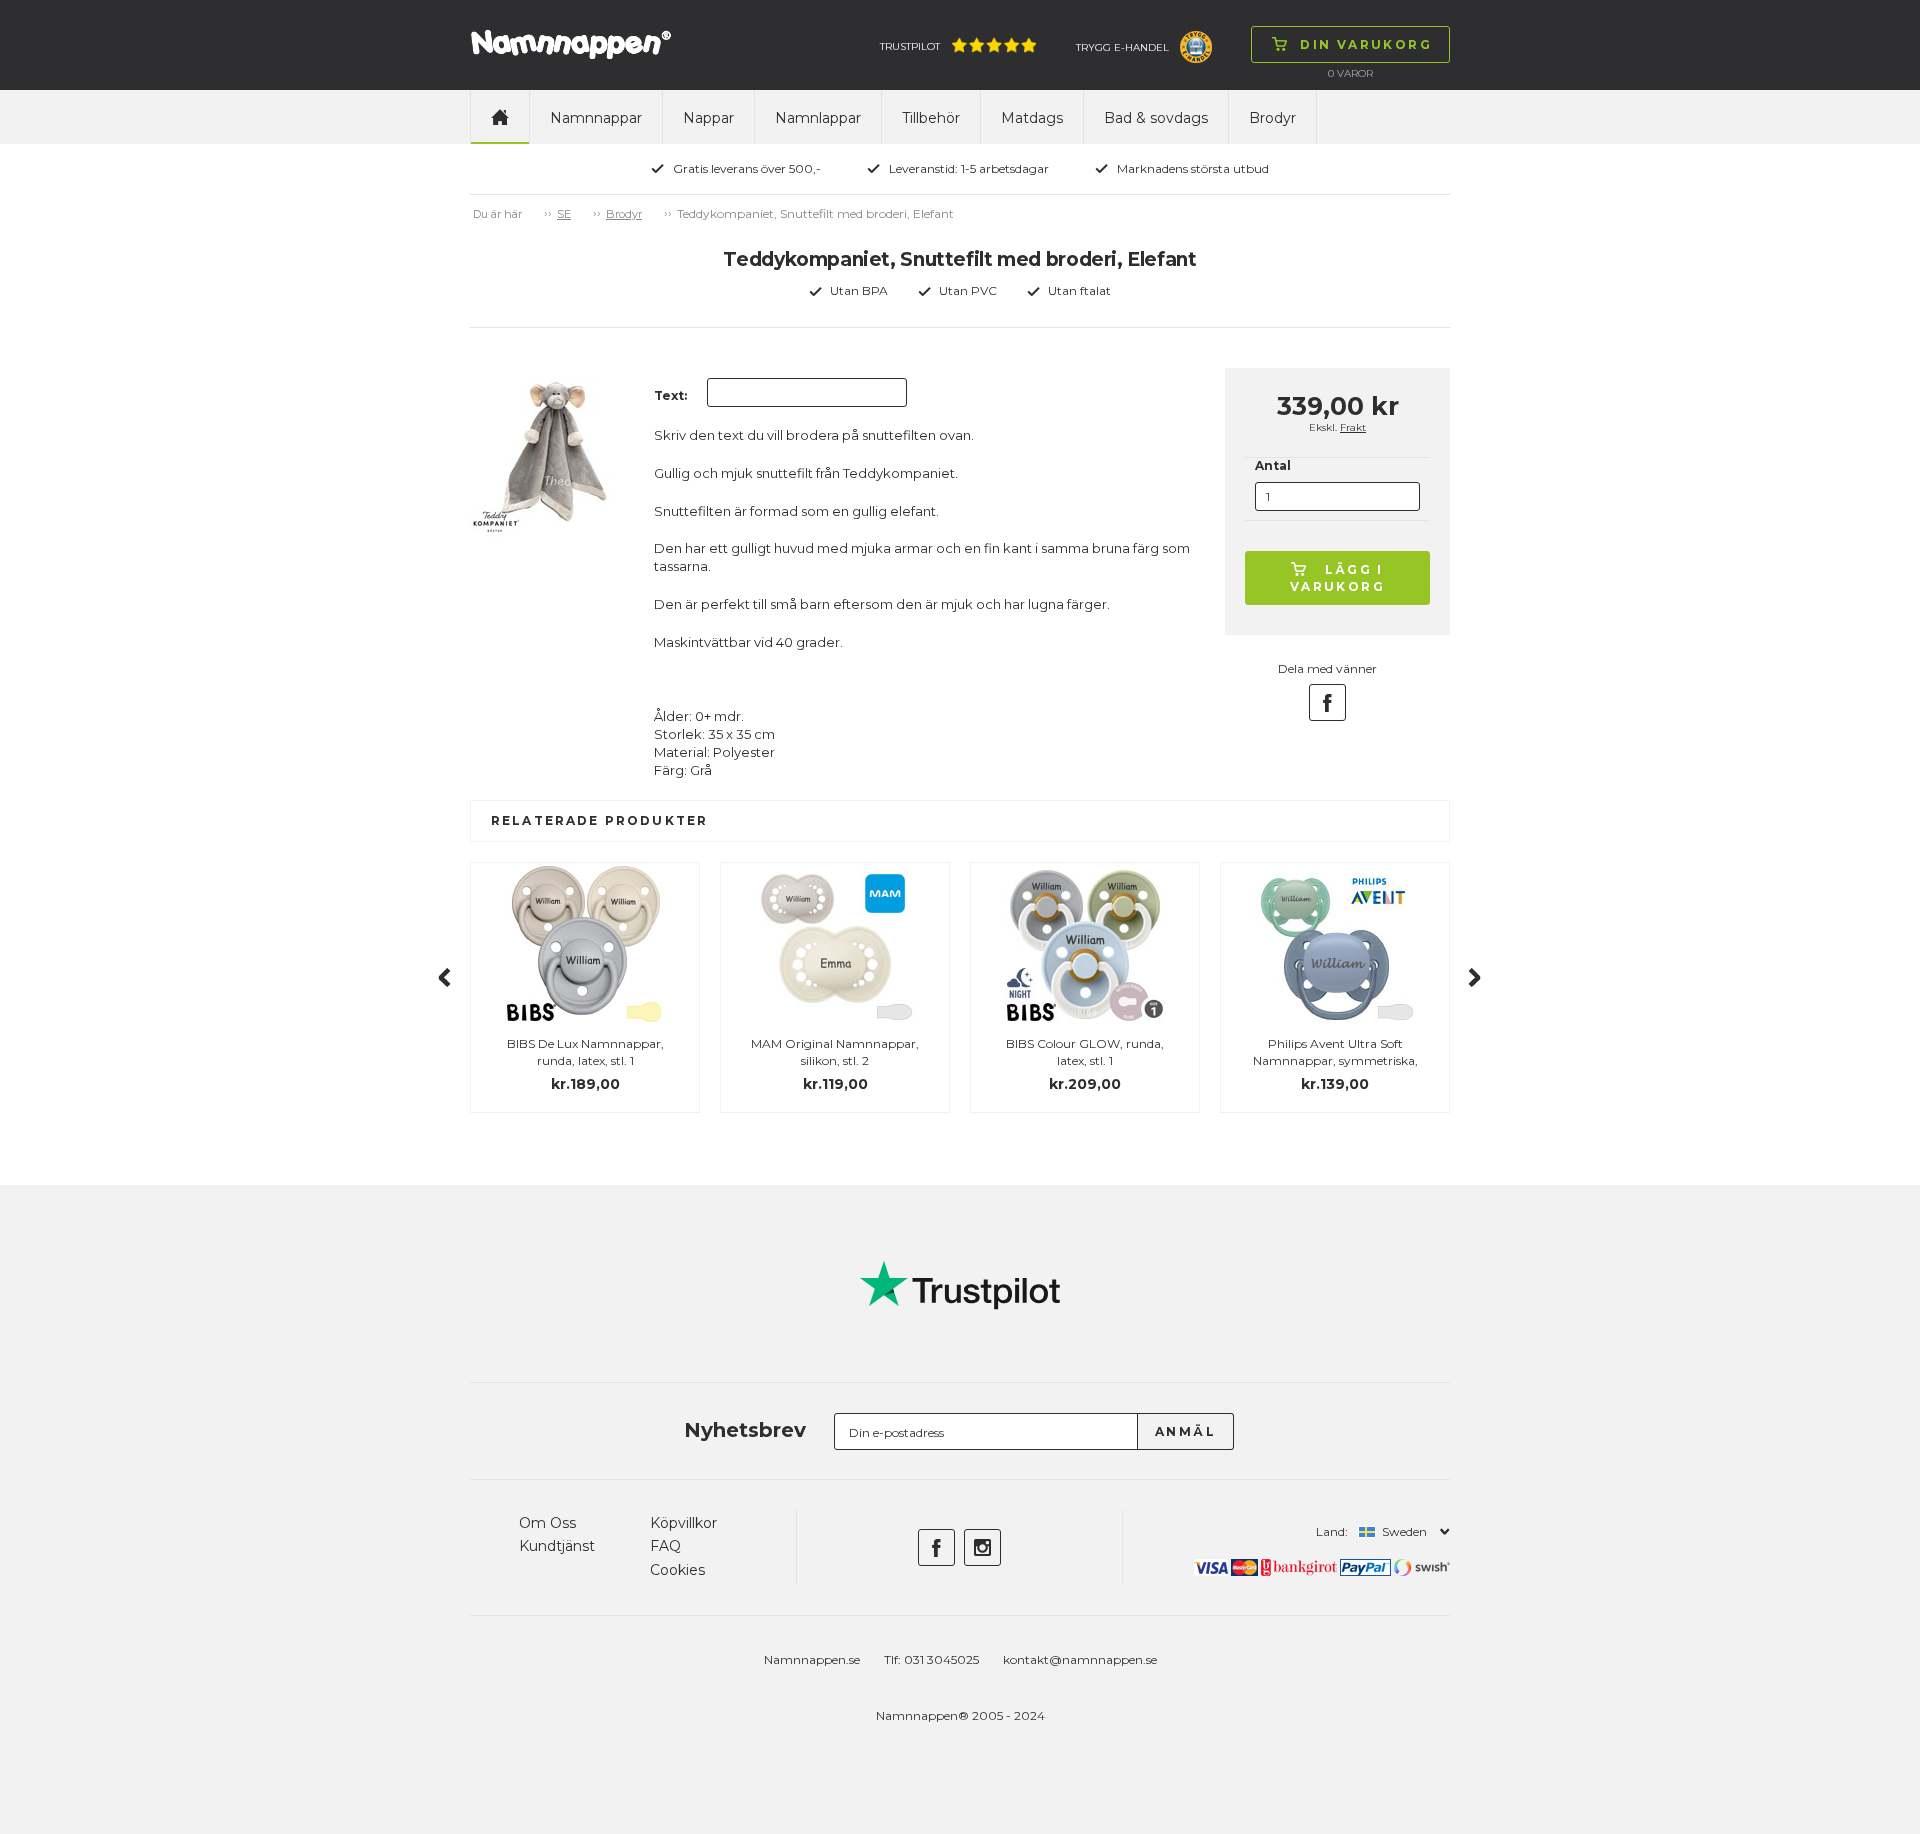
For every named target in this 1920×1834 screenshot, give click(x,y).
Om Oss (547, 1523)
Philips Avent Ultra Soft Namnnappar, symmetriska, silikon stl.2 (1335, 1060)
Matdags (1032, 118)
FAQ (665, 1546)
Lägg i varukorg (1337, 578)
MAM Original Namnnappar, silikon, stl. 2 (835, 1052)
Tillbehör (931, 118)
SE (564, 214)
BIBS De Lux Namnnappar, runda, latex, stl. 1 (585, 1052)
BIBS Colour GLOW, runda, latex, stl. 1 (1085, 1052)
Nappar (708, 118)
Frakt (1353, 427)
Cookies (677, 1570)
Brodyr (1272, 118)
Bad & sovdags (1156, 118)
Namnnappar (596, 118)
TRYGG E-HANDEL (1122, 47)
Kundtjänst (557, 1546)
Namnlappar (818, 118)
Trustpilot (910, 46)
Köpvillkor (683, 1523)
